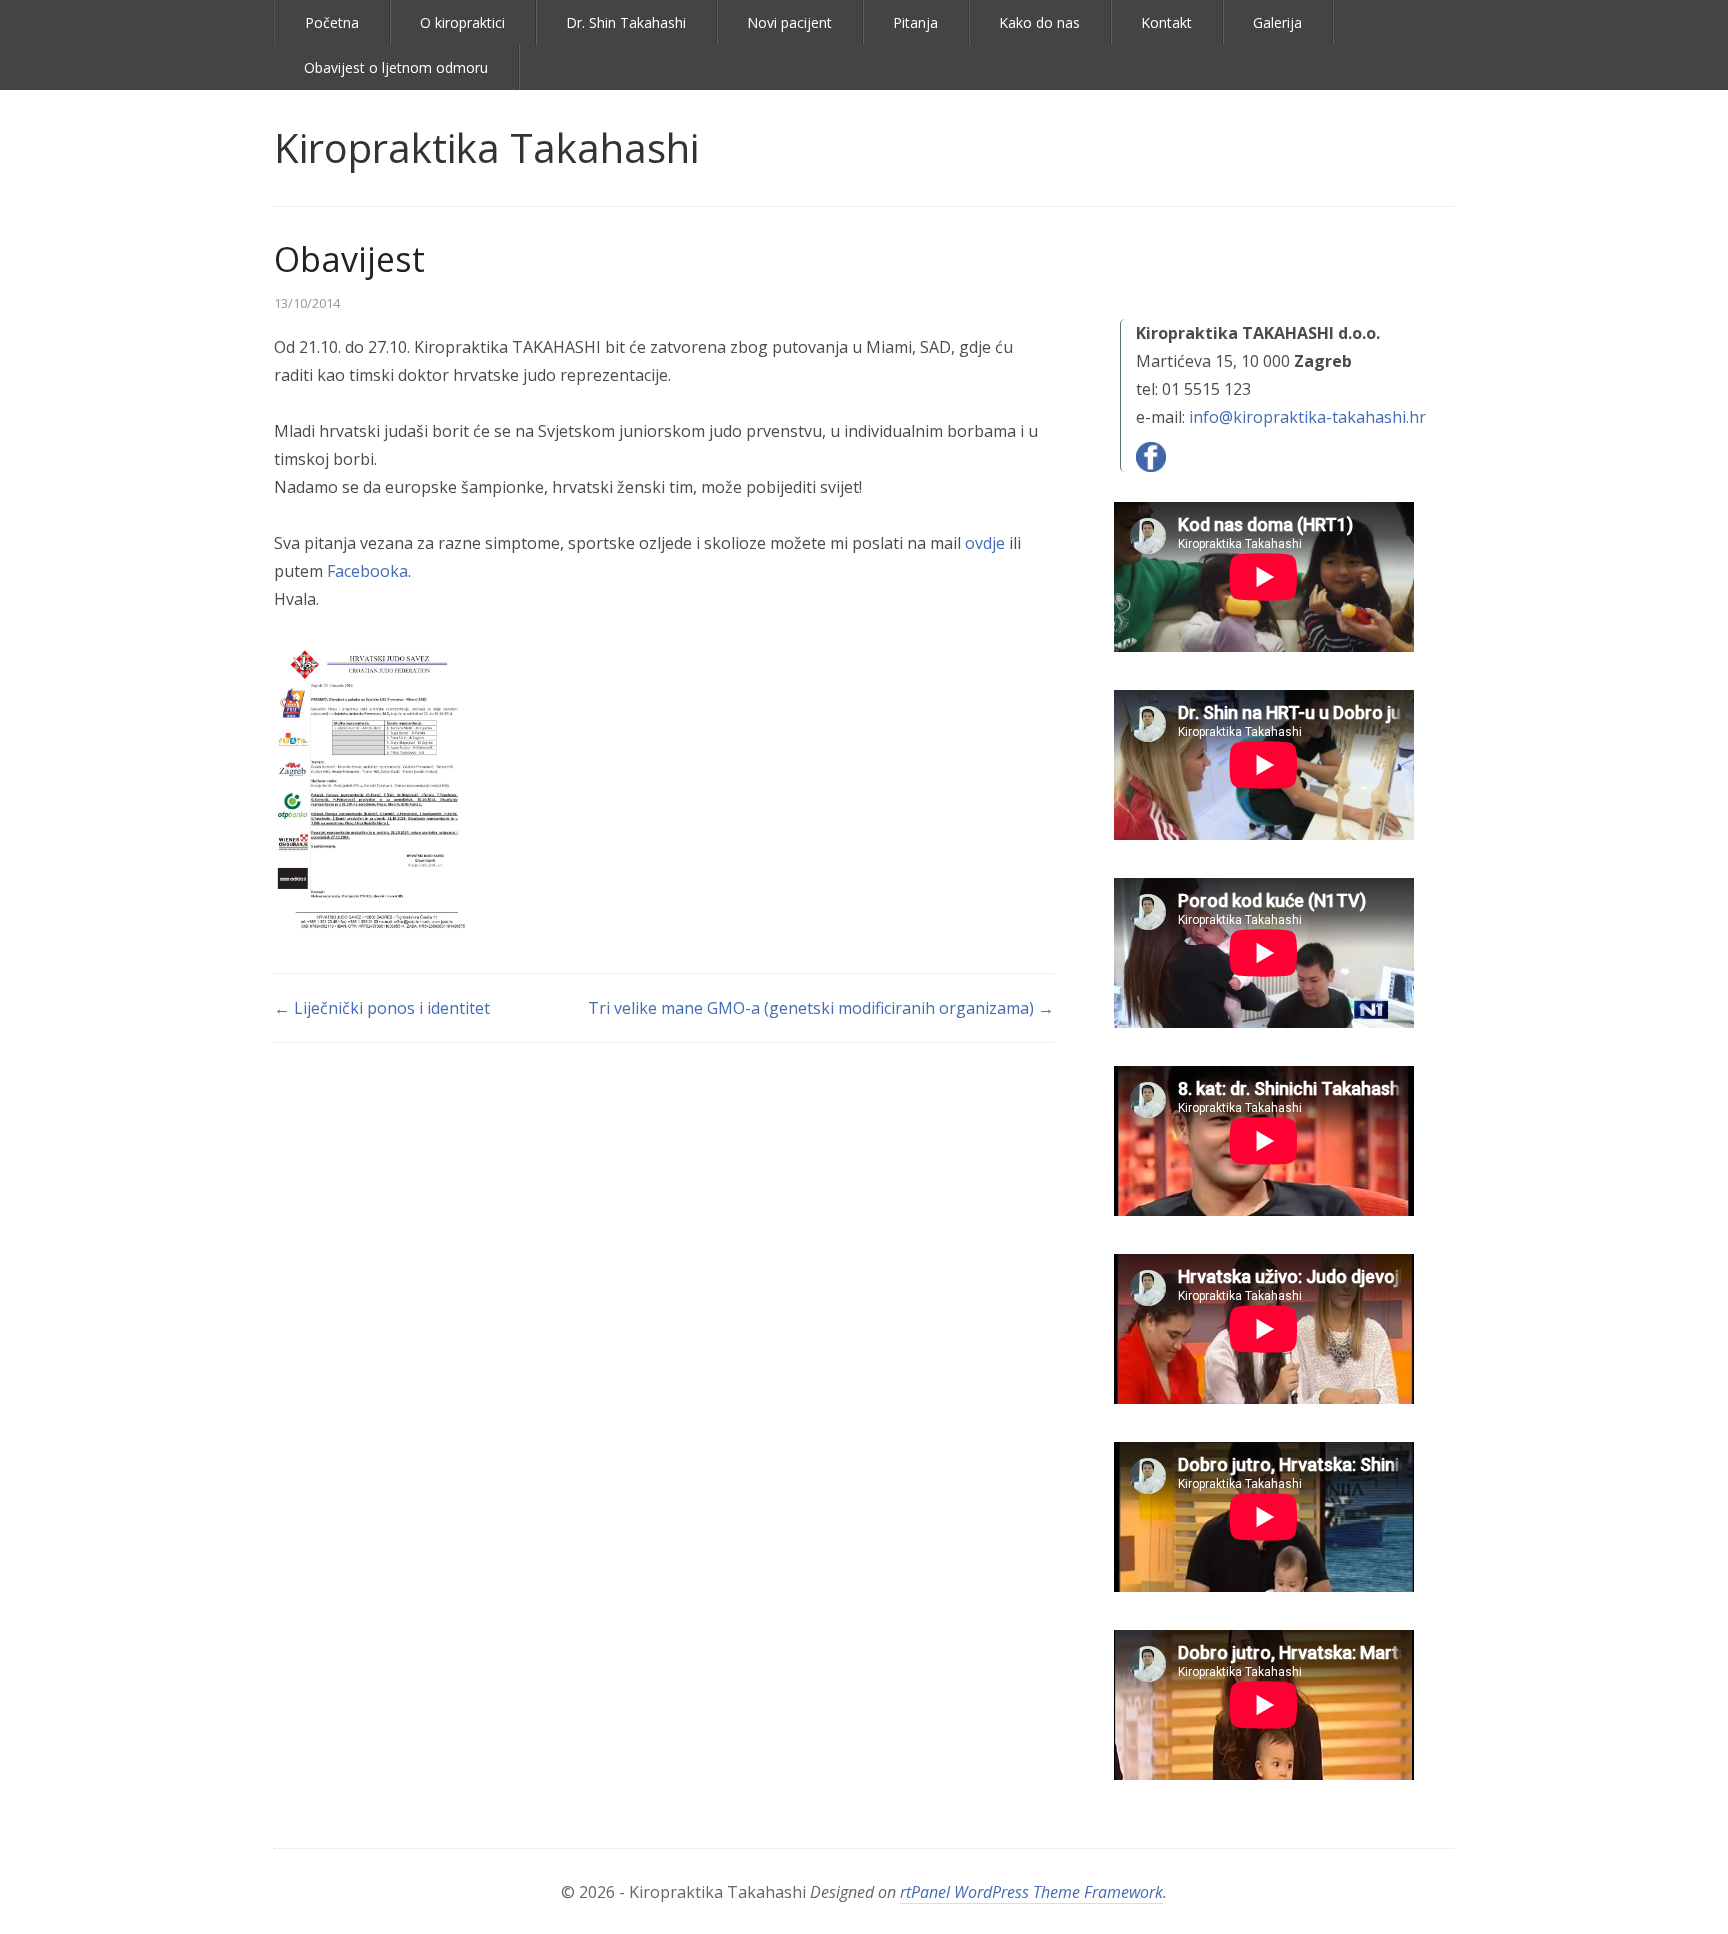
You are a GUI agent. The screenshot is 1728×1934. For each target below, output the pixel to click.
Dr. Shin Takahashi (626, 22)
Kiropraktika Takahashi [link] (486, 147)
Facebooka (367, 571)
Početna (332, 22)
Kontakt (1166, 22)
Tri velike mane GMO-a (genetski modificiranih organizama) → (821, 1008)
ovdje (985, 543)
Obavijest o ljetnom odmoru (396, 67)
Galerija (1277, 22)
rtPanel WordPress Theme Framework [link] (1031, 1892)
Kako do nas (1039, 22)
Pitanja (915, 22)
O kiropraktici (462, 22)
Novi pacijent (789, 22)
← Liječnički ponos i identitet (382, 1008)
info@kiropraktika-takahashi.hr (1307, 417)
